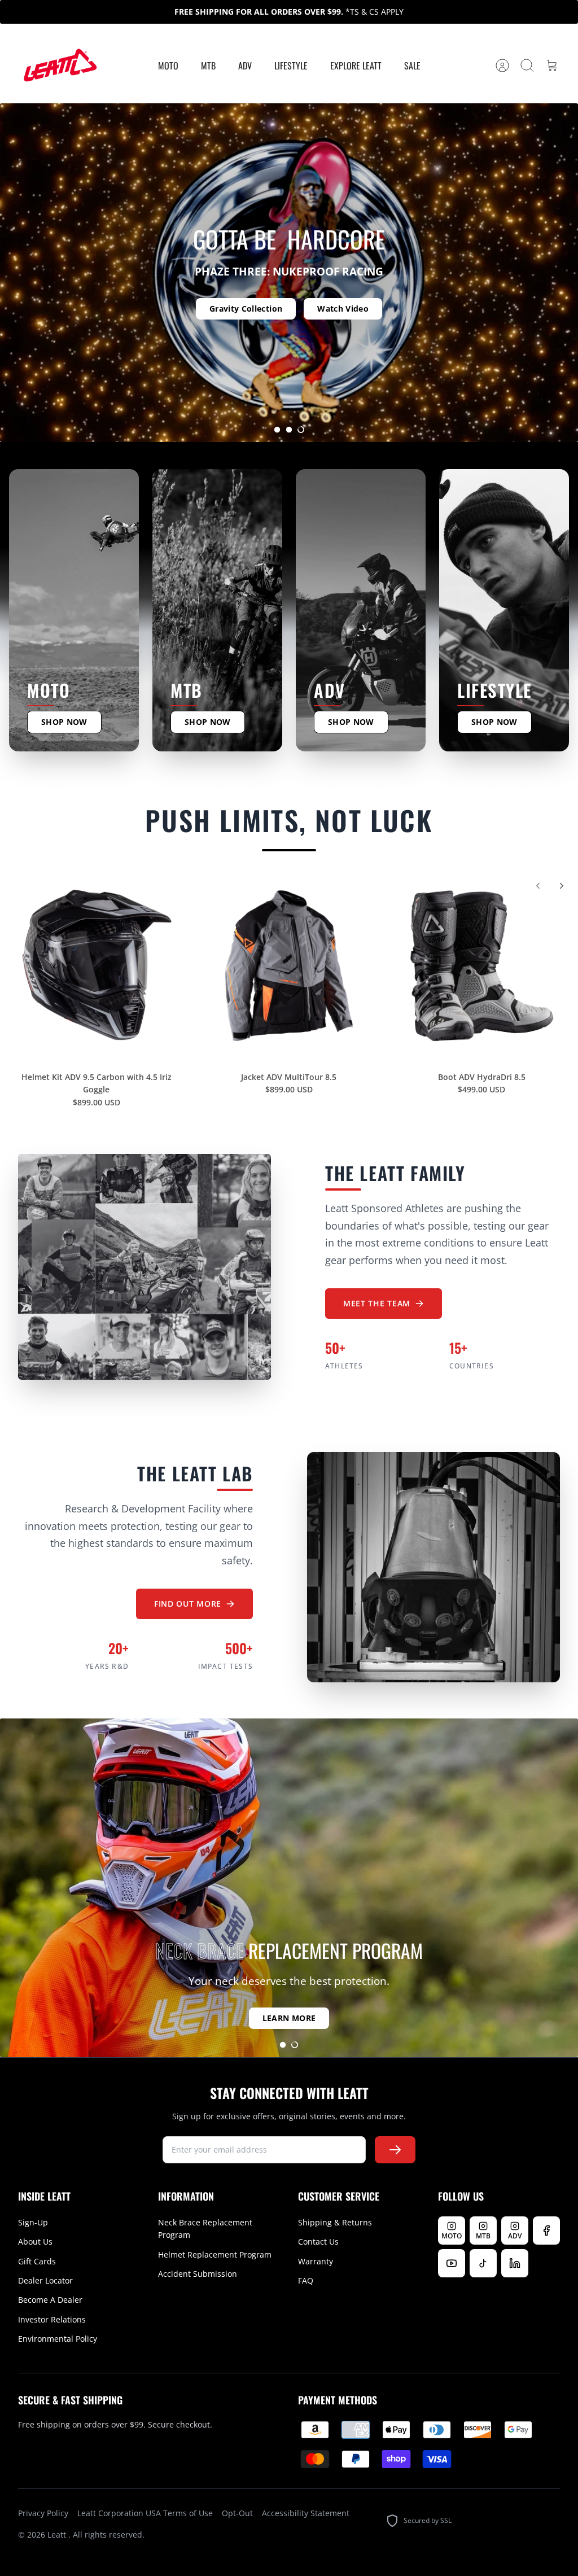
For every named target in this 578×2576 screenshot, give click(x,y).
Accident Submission (198, 2274)
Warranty (316, 2261)
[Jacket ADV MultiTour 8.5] (289, 966)
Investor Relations (52, 2319)
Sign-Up (33, 2222)
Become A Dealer (50, 2300)
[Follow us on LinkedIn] (515, 2263)
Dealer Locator (45, 2280)
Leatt (58, 2535)
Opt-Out (237, 2513)
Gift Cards (37, 2261)
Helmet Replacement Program (215, 2254)
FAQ (306, 2280)
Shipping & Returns (335, 2222)
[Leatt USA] (59, 66)
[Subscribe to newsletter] (395, 2150)
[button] (277, 430)
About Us (35, 2242)
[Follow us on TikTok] (483, 2263)
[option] (289, 273)
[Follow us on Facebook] (546, 2231)
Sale (412, 65)
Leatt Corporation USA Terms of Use (145, 2513)
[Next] (562, 886)
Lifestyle (291, 65)
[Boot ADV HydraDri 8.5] (482, 966)
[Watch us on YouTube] (452, 2263)
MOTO (168, 65)
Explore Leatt (356, 65)
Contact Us (318, 2242)
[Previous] (538, 886)
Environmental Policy (58, 2339)
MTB (208, 65)
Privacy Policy (43, 2513)
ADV (245, 65)
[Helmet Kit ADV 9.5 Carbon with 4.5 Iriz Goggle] (96, 966)
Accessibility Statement (306, 2513)
